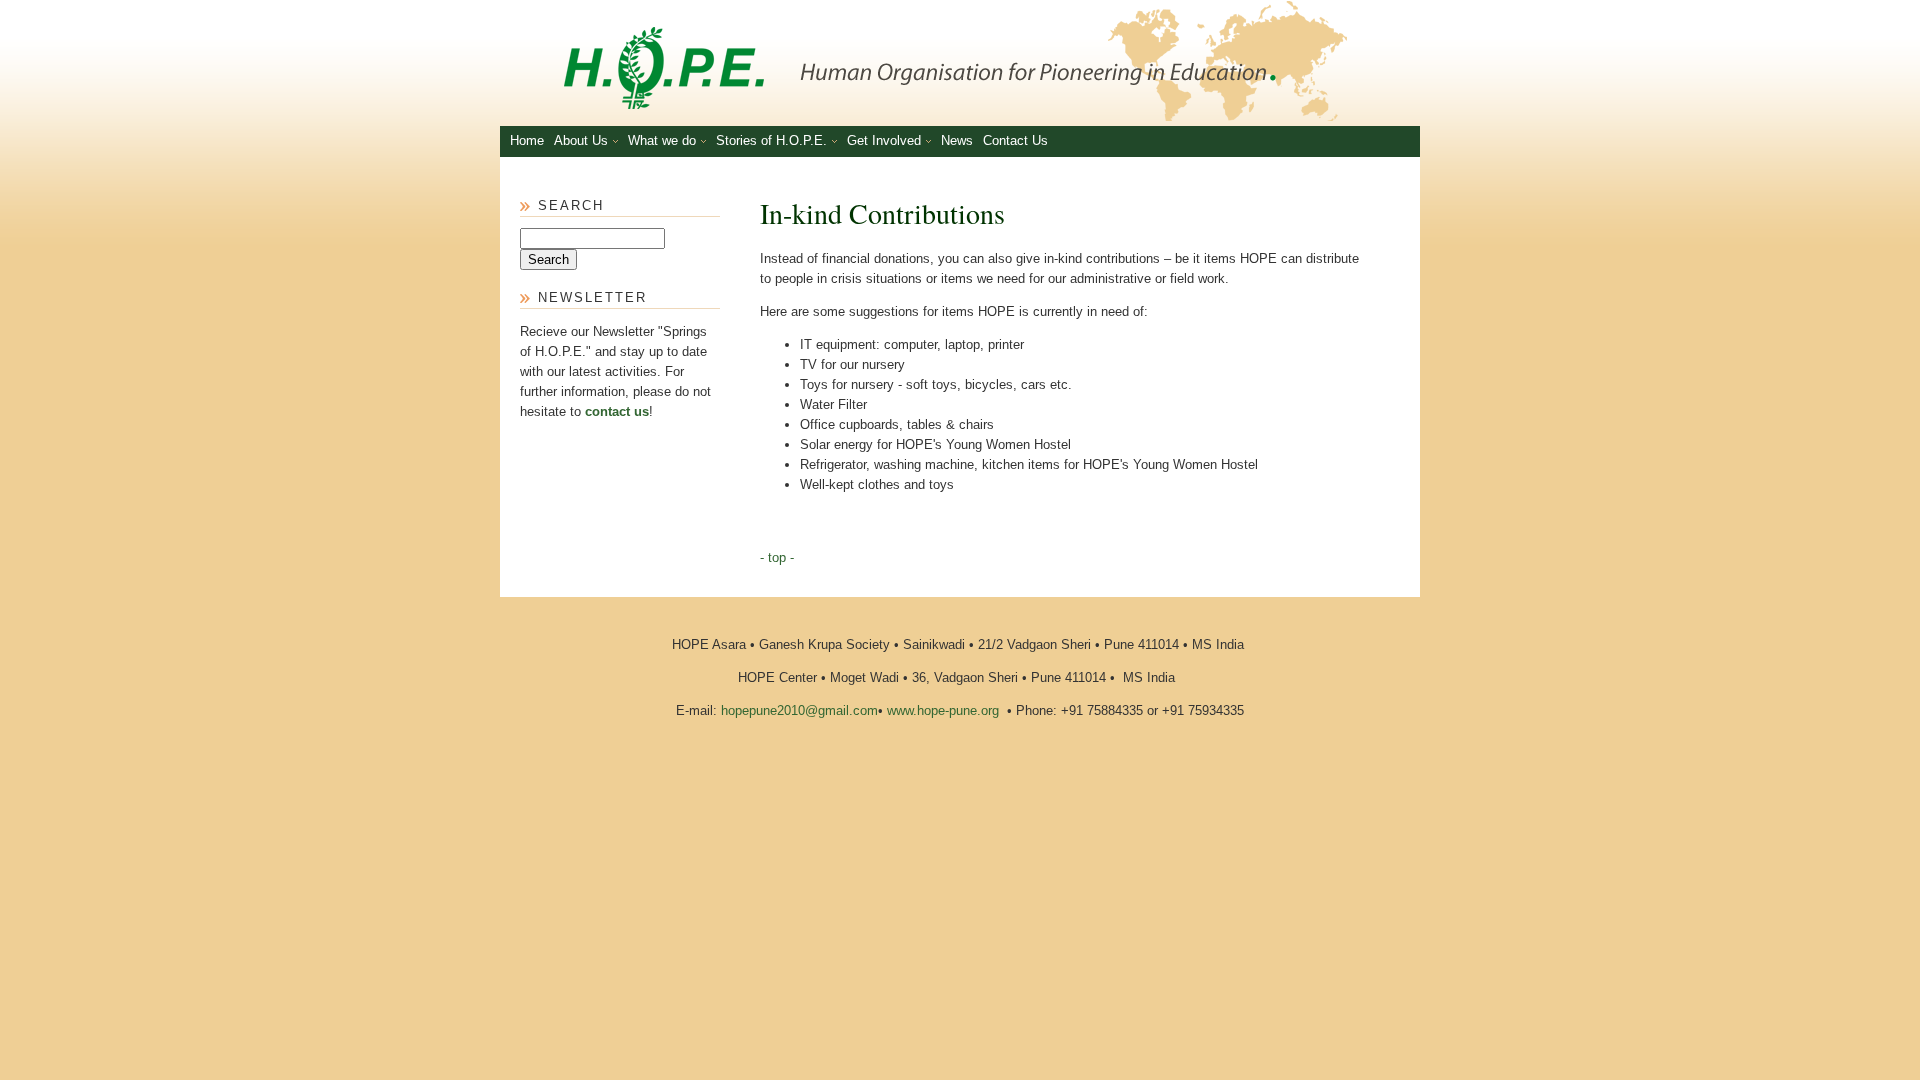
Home (527, 140)
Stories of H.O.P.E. (771, 140)
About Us (581, 140)
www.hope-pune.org (943, 710)
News (957, 140)
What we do (662, 140)
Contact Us (1015, 140)
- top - (777, 557)
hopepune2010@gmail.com (799, 710)
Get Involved (884, 140)
